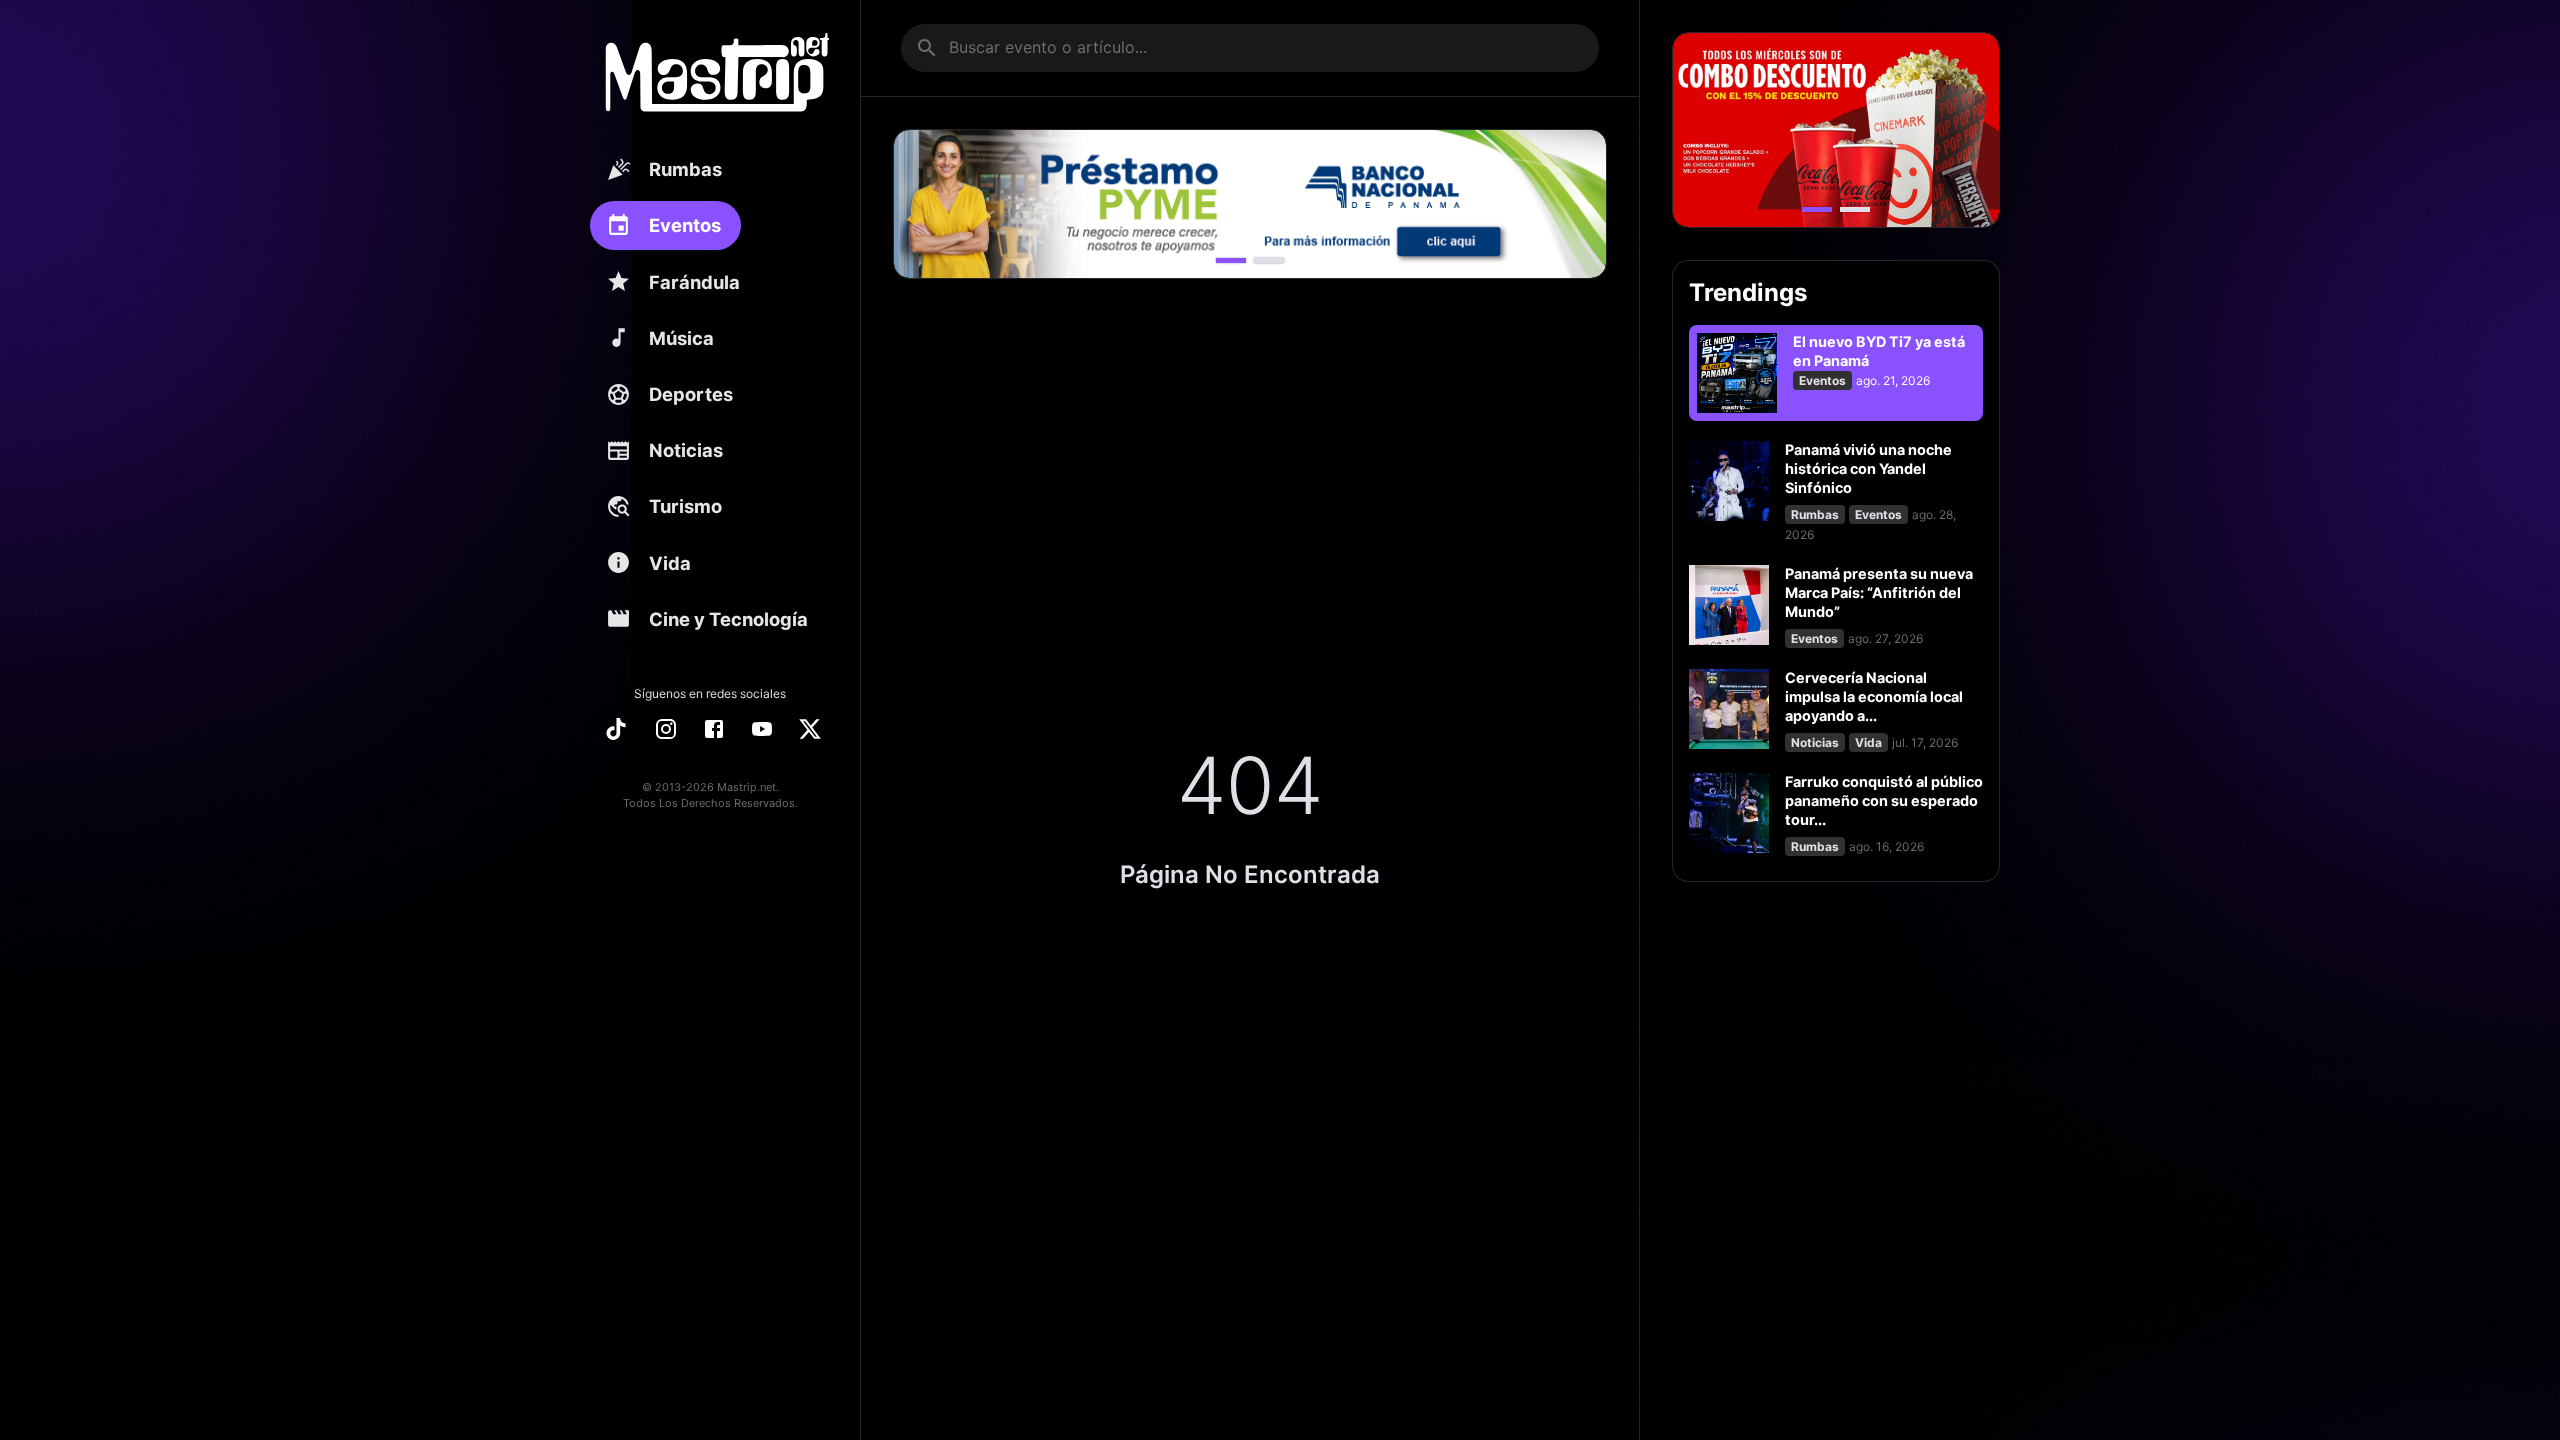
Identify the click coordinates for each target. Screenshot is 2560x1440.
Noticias (686, 450)
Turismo (685, 506)
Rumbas (685, 169)
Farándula (694, 282)
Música (681, 338)
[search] (927, 48)
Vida (670, 563)
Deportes (691, 394)
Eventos (685, 225)
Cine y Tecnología (728, 619)
